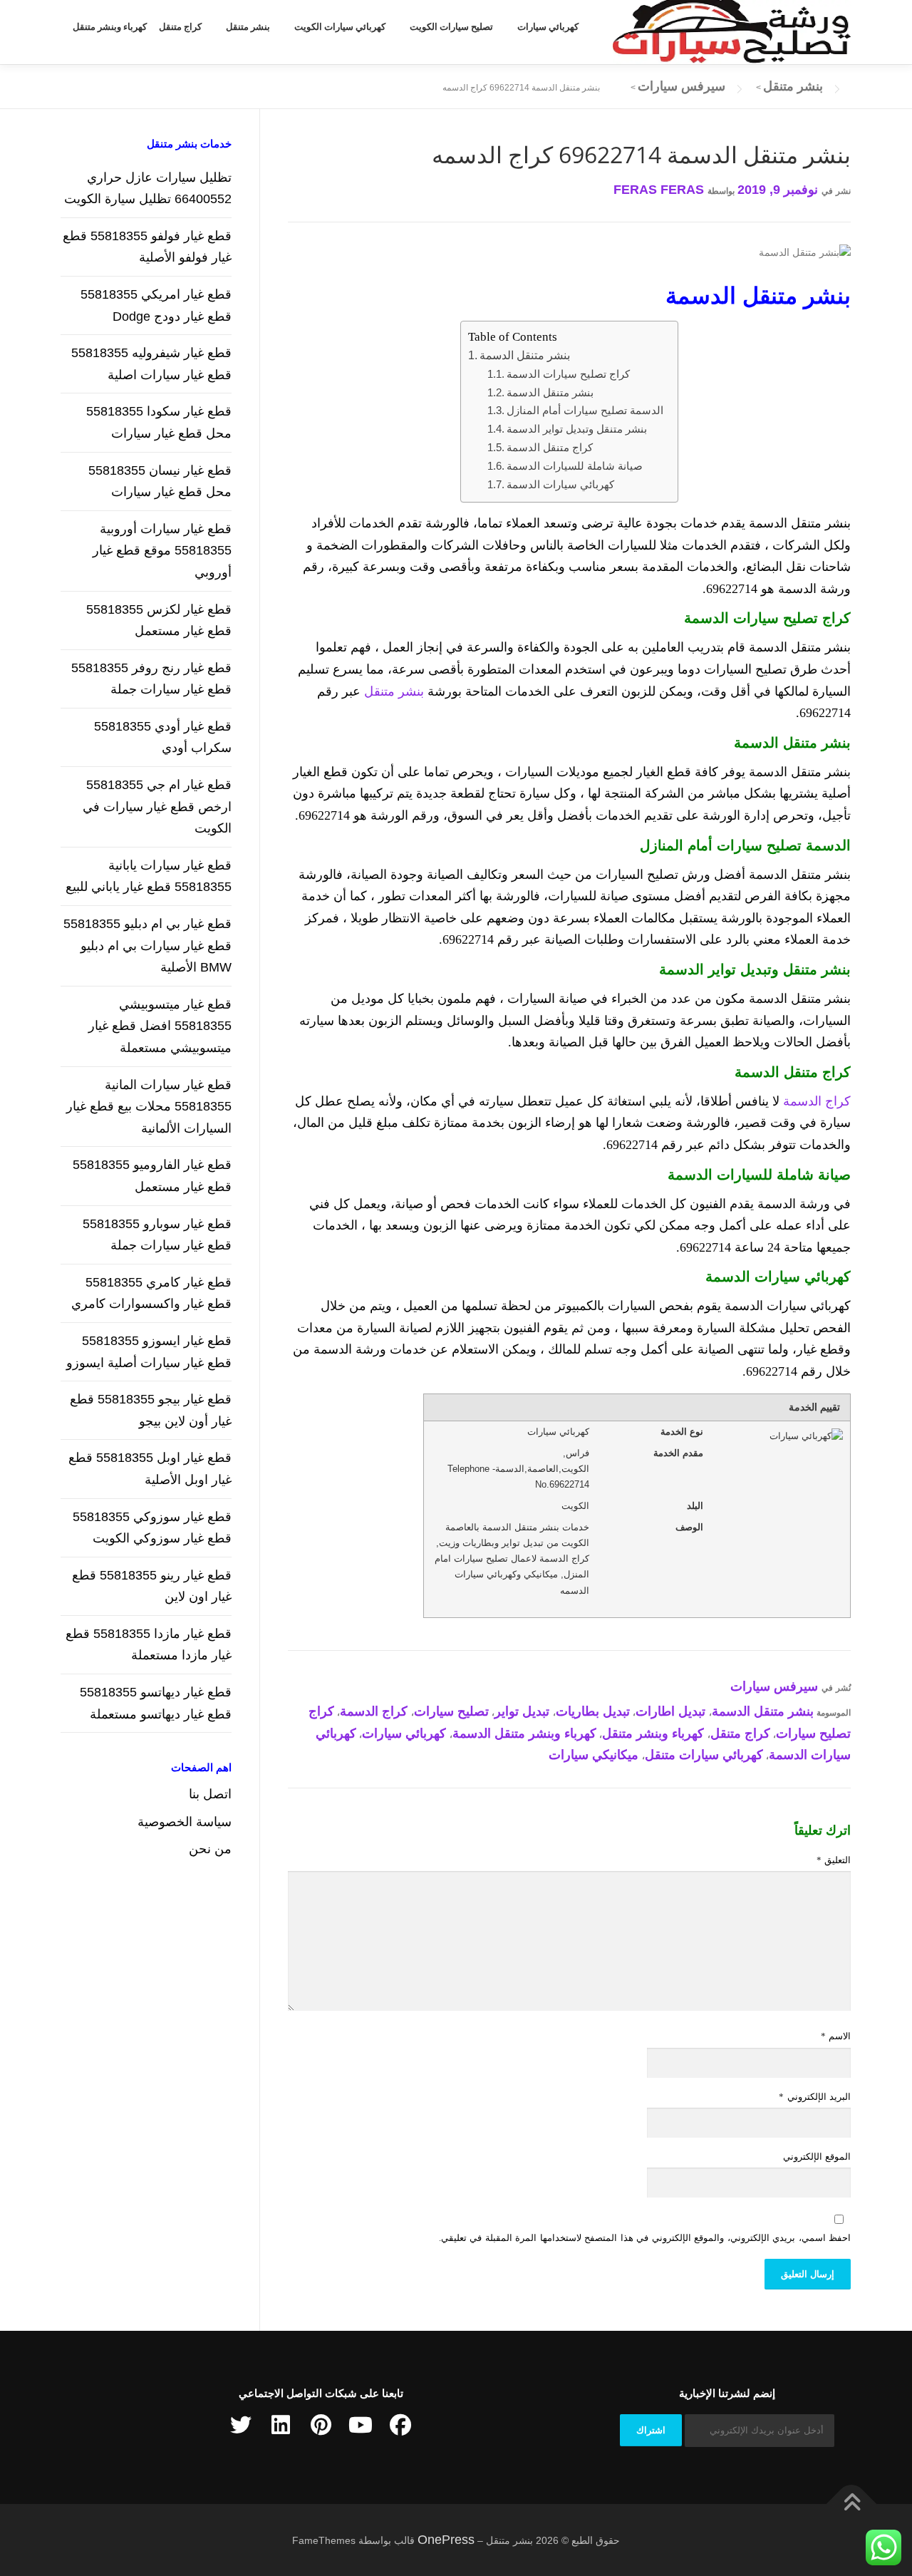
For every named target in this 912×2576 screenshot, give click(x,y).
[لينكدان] (281, 2425)
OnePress (446, 2540)
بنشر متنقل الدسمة (525, 355)
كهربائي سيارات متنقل (704, 1755)
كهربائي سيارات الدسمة (560, 484)
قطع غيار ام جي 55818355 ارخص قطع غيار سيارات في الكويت (157, 807)
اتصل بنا (210, 1794)
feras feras (659, 190)
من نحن (210, 1849)
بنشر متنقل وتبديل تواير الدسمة (577, 429)
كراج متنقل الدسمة (550, 447)
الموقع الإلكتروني (817, 2157)
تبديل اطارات (670, 1711)
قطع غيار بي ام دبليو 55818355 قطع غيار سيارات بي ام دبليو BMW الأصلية (147, 946)
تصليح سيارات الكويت (451, 27)
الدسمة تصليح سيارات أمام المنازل (585, 410)
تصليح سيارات (451, 1711)
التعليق (834, 1860)
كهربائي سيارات (548, 27)
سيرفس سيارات (774, 1686)
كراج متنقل (180, 27)
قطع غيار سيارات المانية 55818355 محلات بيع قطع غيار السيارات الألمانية (149, 1107)
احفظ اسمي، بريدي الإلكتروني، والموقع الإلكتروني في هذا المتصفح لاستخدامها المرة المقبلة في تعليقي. (645, 2238)
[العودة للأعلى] (852, 2504)
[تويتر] (241, 2425)
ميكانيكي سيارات (594, 1755)
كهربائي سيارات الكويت (340, 27)
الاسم (836, 2036)
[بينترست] (321, 2425)
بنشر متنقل (248, 27)
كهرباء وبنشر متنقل (110, 27)
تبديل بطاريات (593, 1711)
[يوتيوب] (361, 2425)
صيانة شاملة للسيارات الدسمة (575, 466)
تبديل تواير (522, 1711)
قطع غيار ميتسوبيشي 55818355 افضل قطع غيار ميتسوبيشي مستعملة (160, 1026)
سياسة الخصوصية (185, 1822)
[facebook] (400, 2425)
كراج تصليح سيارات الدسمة (568, 374)
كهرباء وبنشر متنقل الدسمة (524, 1733)
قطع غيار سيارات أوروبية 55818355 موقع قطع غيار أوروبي (162, 551)
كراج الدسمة (817, 1101)
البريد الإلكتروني (815, 2097)
